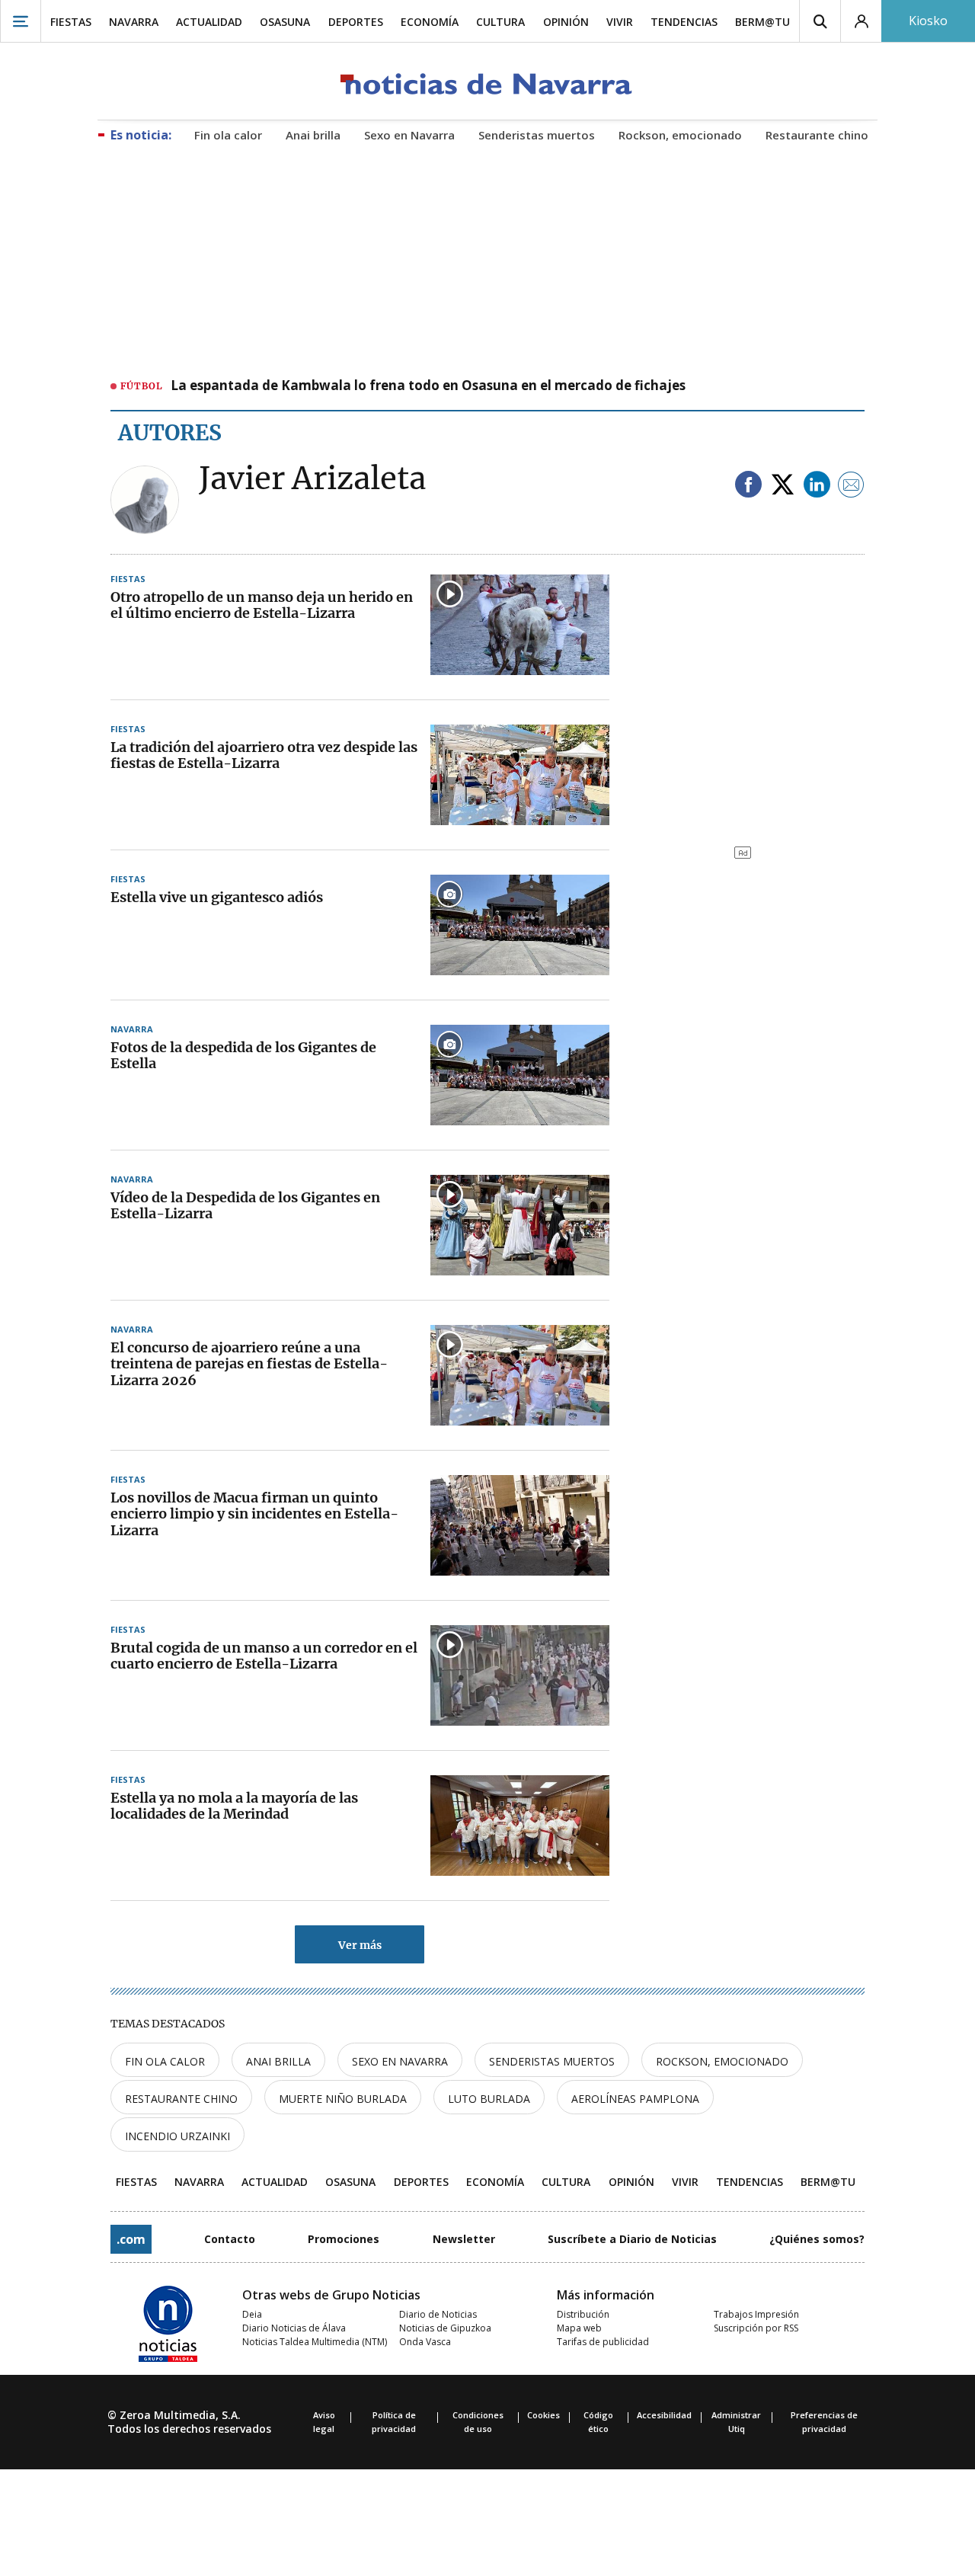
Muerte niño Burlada (343, 2099)
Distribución (583, 2314)
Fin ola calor (165, 2061)
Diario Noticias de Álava (294, 2328)
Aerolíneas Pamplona (635, 2099)
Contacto (230, 2239)
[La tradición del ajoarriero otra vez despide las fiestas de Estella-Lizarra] (520, 775)
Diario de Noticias (438, 2314)
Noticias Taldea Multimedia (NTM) (315, 2342)
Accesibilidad (664, 2415)
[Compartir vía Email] (851, 486)
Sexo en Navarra (400, 2061)
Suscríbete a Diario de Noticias (632, 2239)
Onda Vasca (425, 2342)
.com (131, 2239)
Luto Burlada (489, 2099)
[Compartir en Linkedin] (817, 486)
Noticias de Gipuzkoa (445, 2328)
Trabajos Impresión (756, 2314)
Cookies (543, 2415)
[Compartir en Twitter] (783, 486)
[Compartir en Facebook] (748, 486)
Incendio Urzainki (177, 2136)
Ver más (360, 1945)
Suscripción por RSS (756, 2328)
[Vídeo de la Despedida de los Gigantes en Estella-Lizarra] (520, 1225)
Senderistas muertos (552, 2061)
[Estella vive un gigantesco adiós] (520, 925)
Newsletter (464, 2239)
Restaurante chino (181, 2099)
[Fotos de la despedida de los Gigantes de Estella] (520, 1075)
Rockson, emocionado (722, 2061)
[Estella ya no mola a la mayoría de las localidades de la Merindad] (520, 1826)
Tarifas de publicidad (603, 2342)
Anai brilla (278, 2061)
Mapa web (579, 2328)
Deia (252, 2314)
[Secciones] (21, 21)
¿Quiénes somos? (817, 2239)
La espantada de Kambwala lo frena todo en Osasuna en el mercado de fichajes (428, 386)
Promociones (344, 2239)
